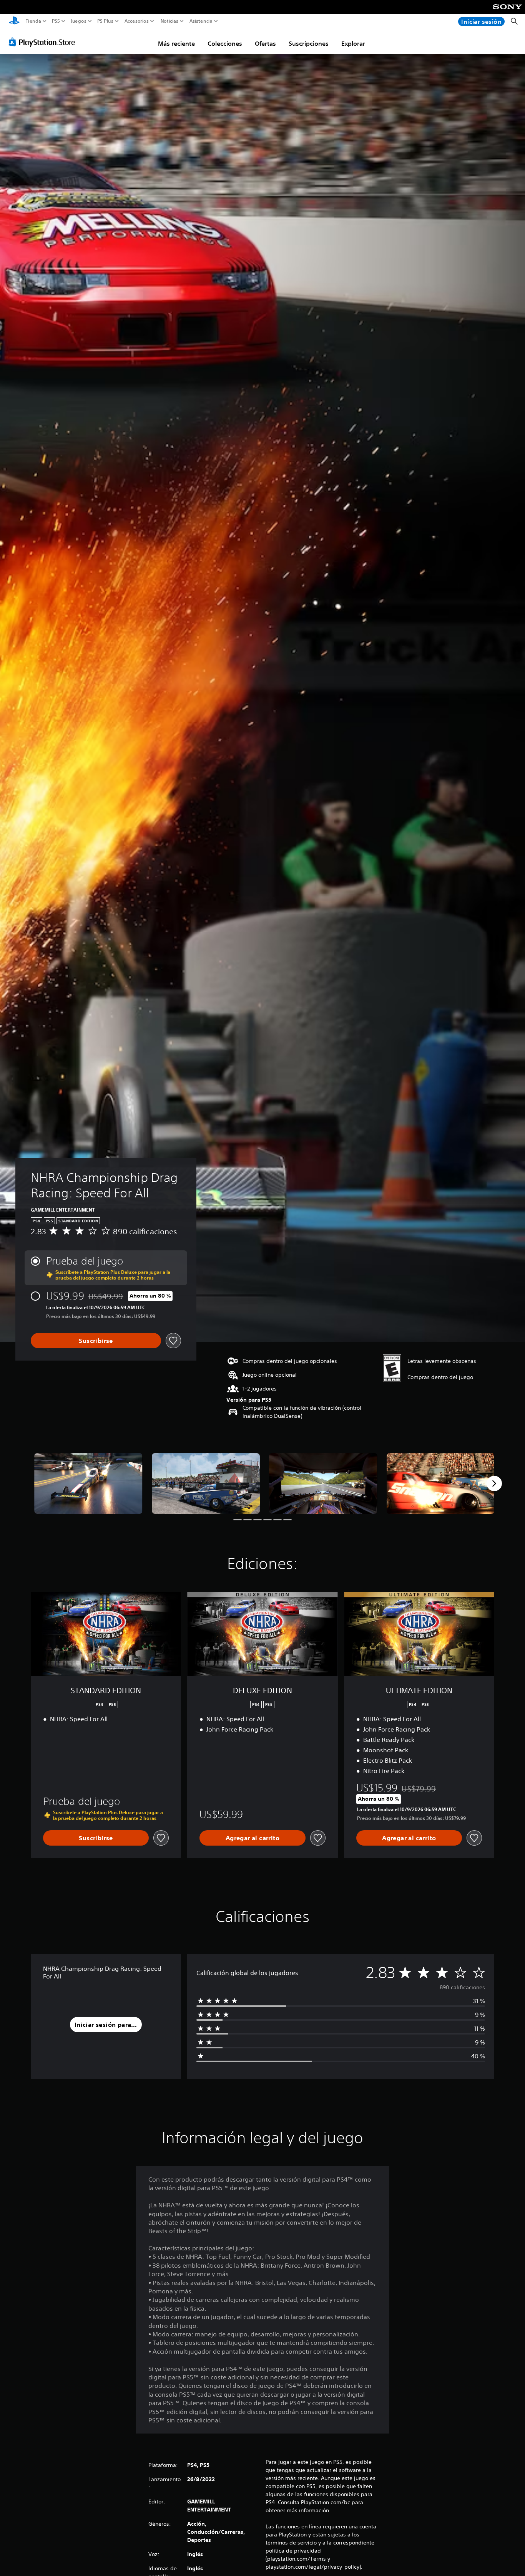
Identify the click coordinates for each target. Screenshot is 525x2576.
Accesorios (136, 21)
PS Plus (105, 21)
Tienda (33, 21)
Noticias (169, 21)
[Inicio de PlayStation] (14, 21)
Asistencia (201, 21)
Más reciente (176, 43)
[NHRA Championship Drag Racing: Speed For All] (88, 1483)
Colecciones (225, 43)
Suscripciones (309, 43)
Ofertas (265, 43)
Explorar (353, 43)
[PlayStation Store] (44, 42)
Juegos (78, 21)
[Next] (494, 1483)
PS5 (56, 21)
